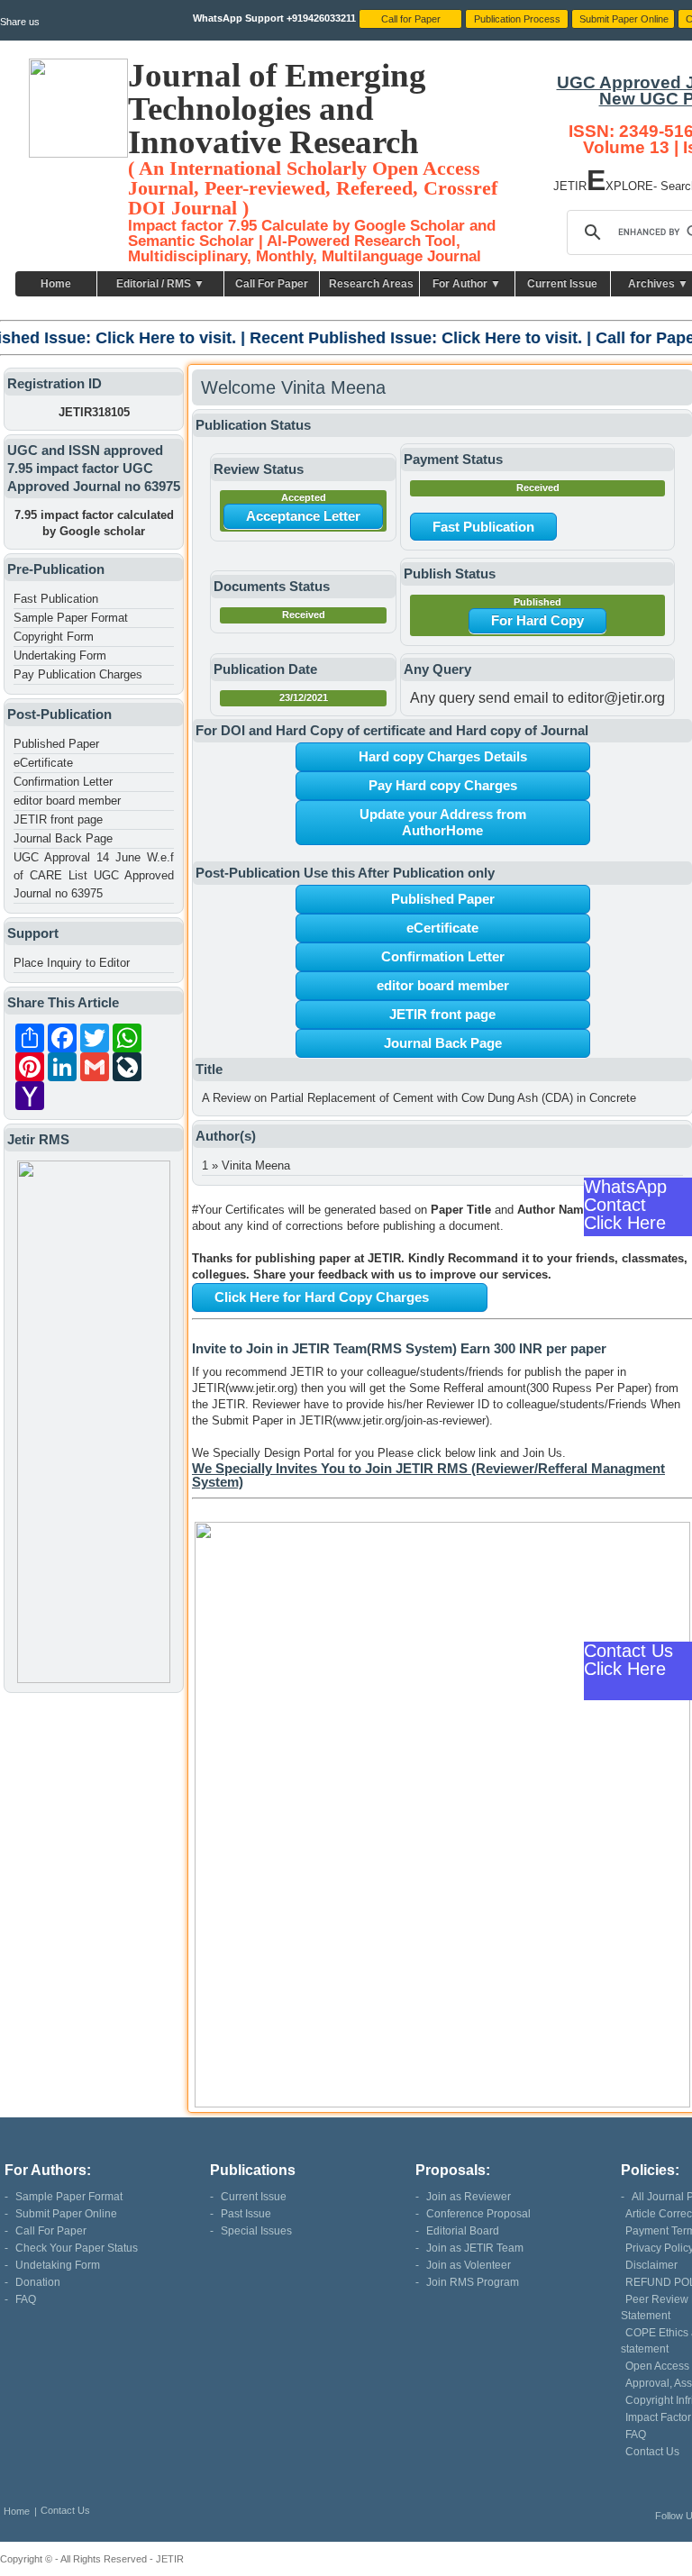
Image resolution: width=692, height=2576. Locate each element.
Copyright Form (54, 637)
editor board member (67, 801)
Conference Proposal (478, 2214)
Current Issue (562, 284)
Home (56, 284)
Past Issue (246, 2214)
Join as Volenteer (469, 2265)
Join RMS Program (473, 2282)
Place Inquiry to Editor (72, 963)
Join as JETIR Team (475, 2248)
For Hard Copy (537, 620)
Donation (38, 2282)
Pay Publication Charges (78, 674)
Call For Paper (272, 284)
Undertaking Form (60, 655)
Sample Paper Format (71, 618)
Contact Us (652, 2452)
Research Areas (371, 284)
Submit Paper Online (66, 2214)
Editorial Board (463, 2231)
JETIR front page (58, 819)
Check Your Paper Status (77, 2248)
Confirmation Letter (63, 782)
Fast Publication (56, 599)
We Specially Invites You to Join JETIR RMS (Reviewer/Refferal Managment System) (428, 1475)
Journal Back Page (63, 838)
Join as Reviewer (469, 2197)
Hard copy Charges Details (443, 756)
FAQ (26, 2299)
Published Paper (56, 744)
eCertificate (43, 763)
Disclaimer (651, 2265)
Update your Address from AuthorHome (443, 822)
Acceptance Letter (303, 516)
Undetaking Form (58, 2265)
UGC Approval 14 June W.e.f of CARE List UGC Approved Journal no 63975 (94, 875)
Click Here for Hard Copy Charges (322, 1297)
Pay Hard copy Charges (443, 785)
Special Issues (256, 2231)
